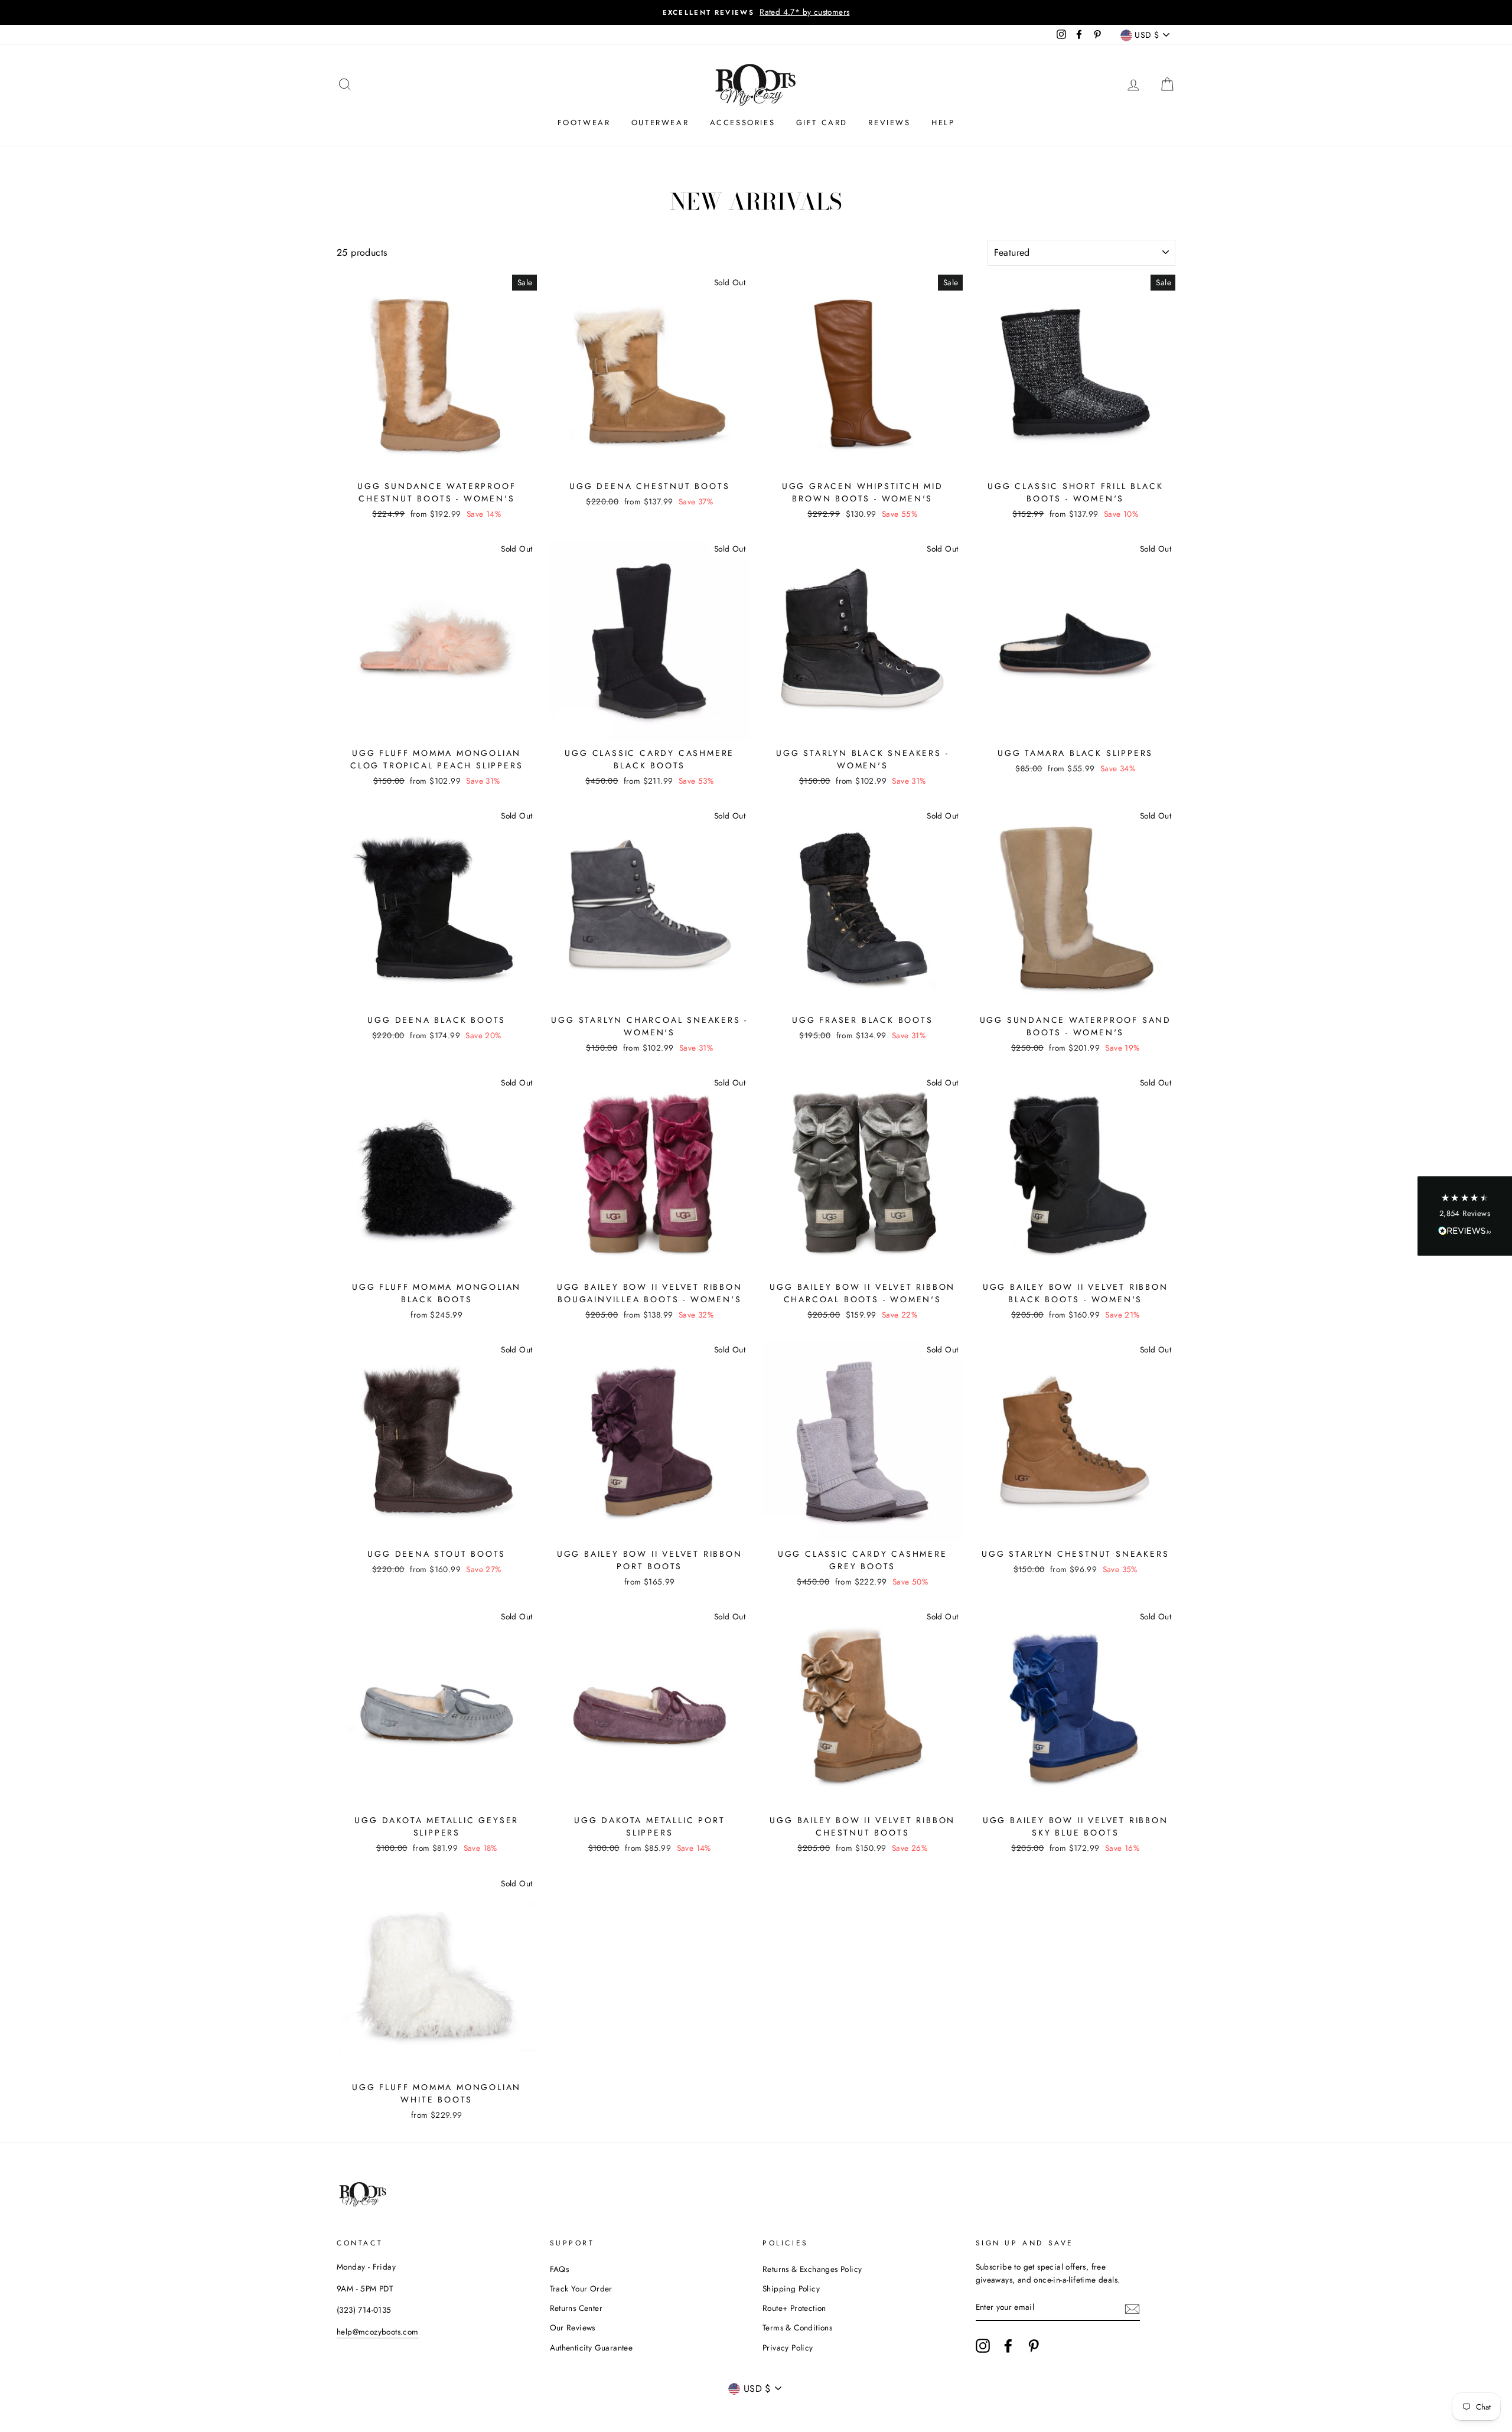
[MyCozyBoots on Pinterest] (1034, 2346)
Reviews (889, 123)
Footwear (584, 123)
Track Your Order (581, 2288)
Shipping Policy (791, 2288)
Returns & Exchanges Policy (812, 2269)
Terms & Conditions (797, 2327)
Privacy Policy (788, 2348)
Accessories (743, 123)
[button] (1465, 1216)
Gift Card (822, 123)
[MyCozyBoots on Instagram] (983, 2346)
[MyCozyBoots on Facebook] (1008, 2346)
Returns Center (576, 2308)
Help (943, 123)
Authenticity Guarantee (592, 2348)
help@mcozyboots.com (378, 2332)
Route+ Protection (794, 2308)
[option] (756, 12)
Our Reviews (573, 2327)
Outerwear (660, 123)
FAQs (560, 2269)
